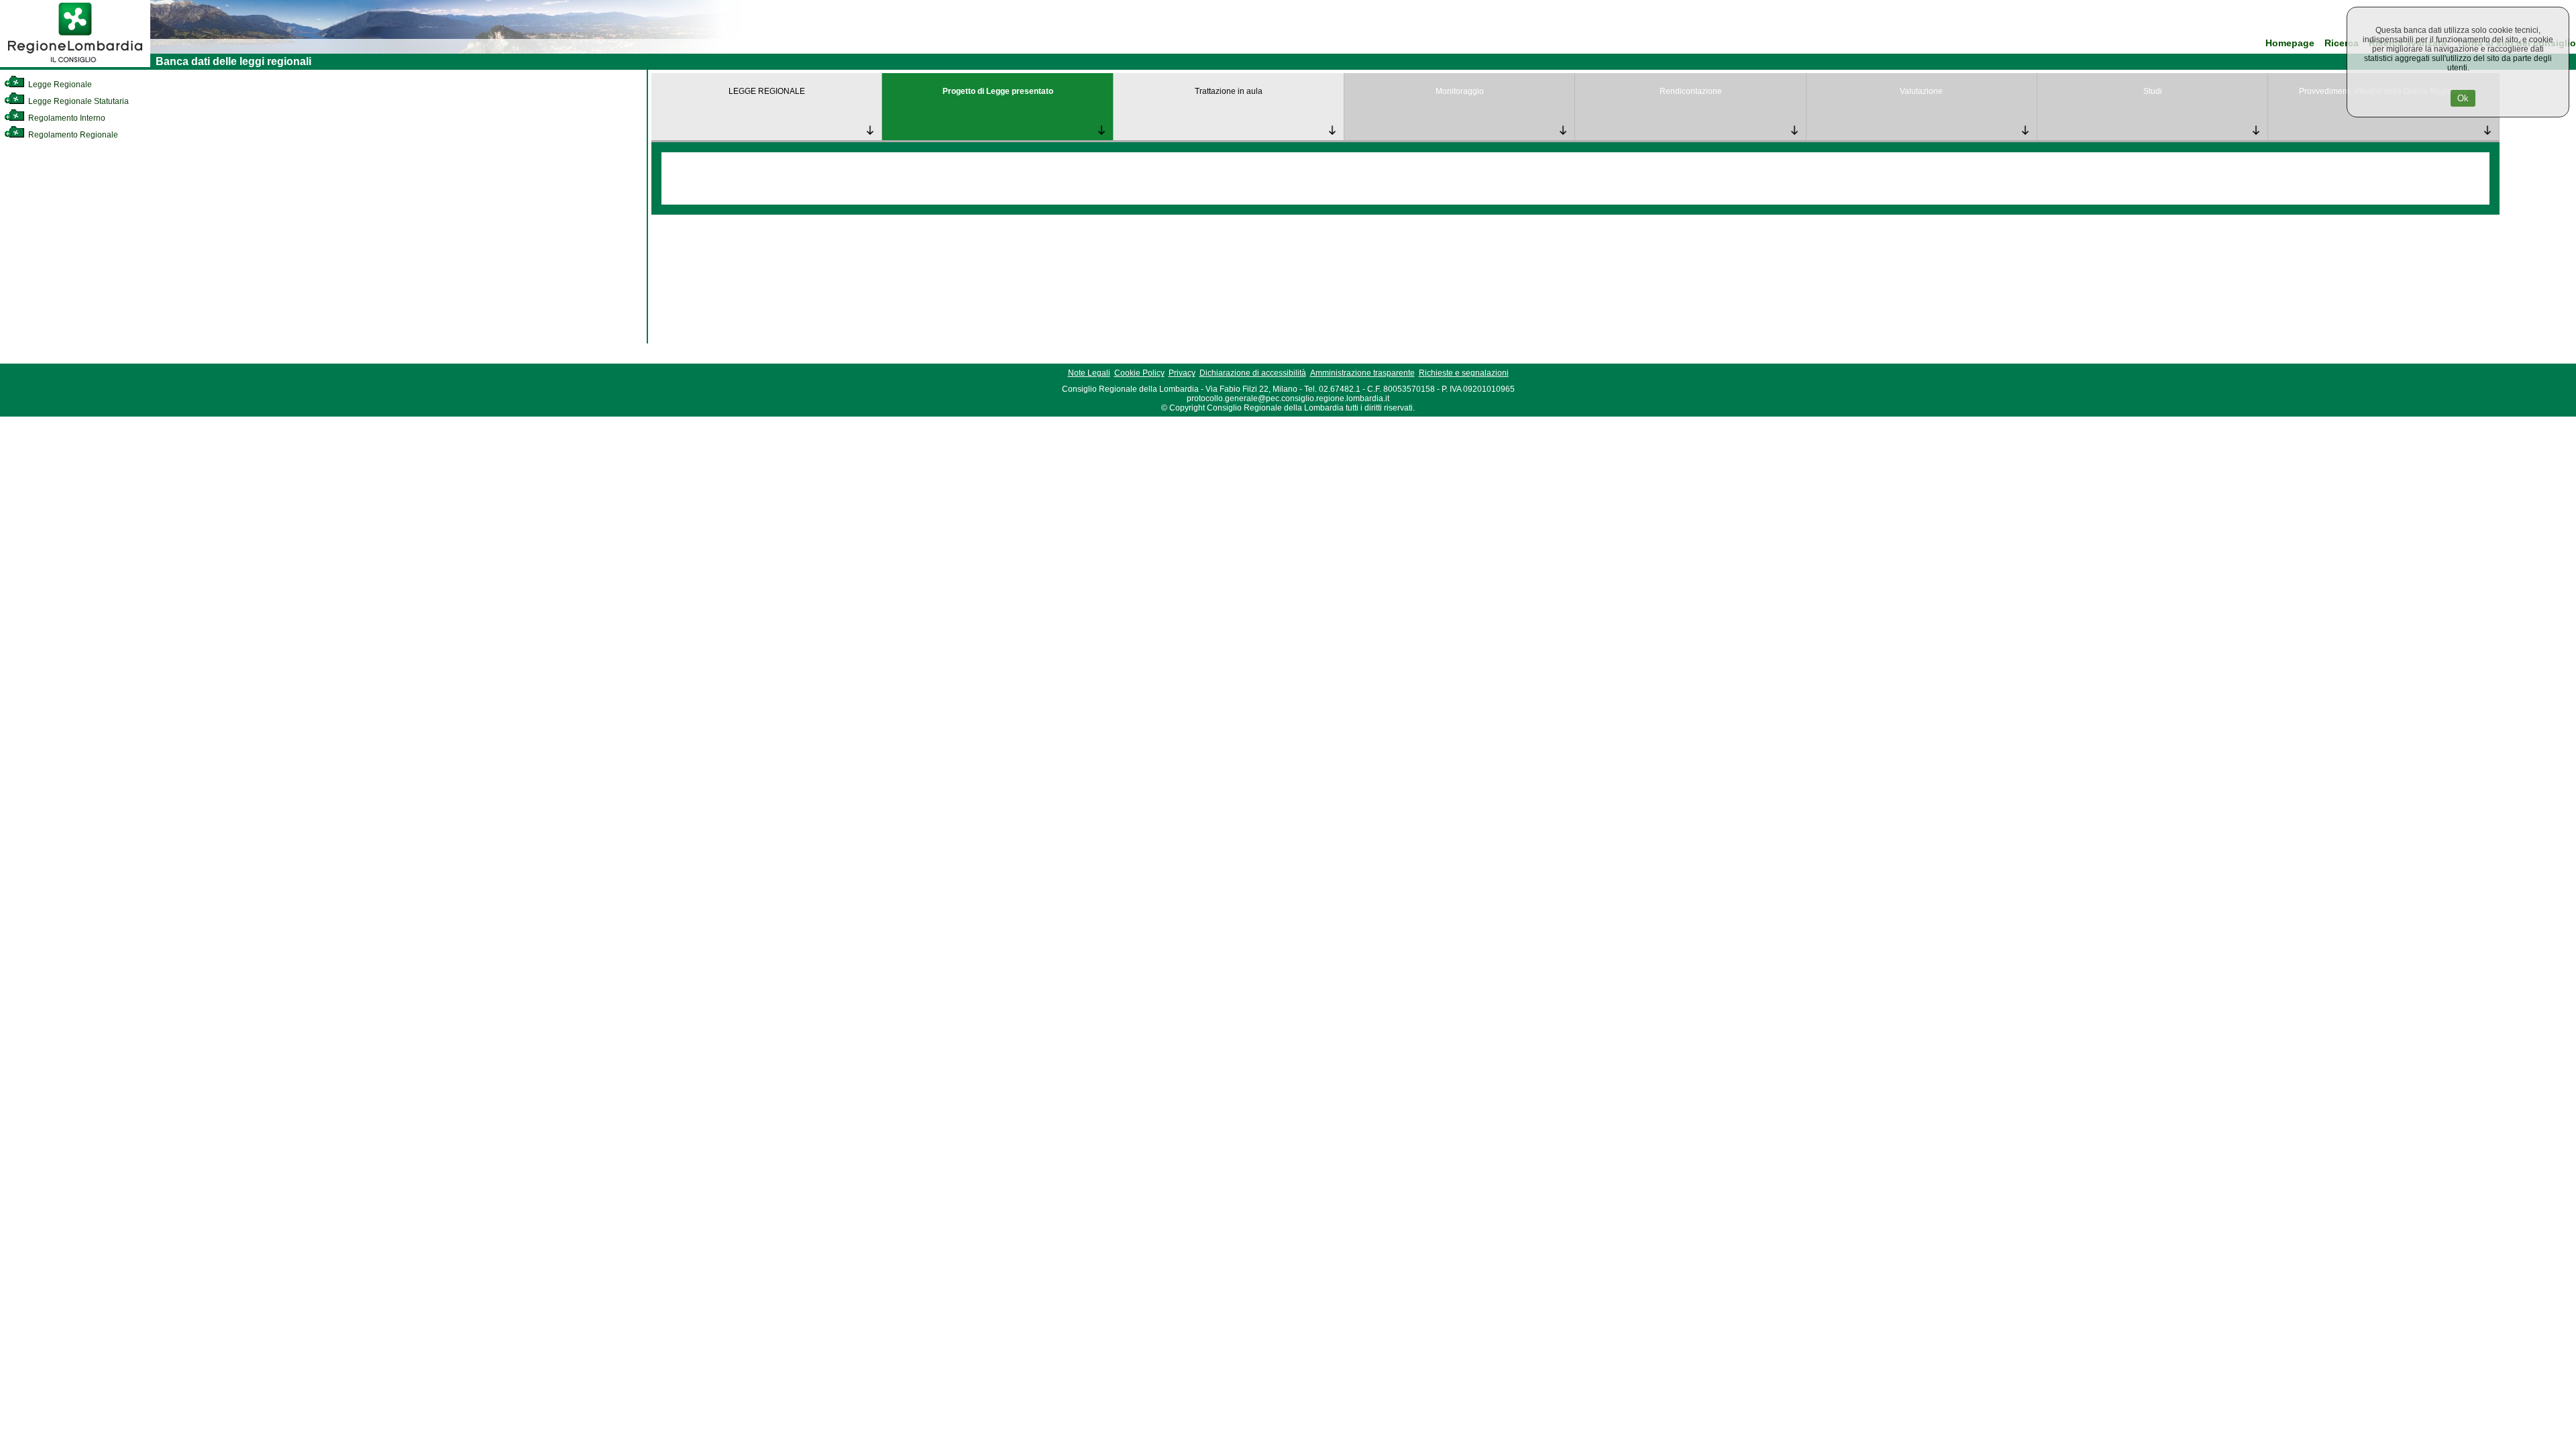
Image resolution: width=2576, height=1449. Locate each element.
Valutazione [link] (1921, 91)
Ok (2463, 98)
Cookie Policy (1139, 373)
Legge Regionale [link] (59, 85)
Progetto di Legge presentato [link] (998, 91)
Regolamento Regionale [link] (72, 135)
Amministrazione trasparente (1362, 373)
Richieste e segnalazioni (1464, 373)
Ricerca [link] (2342, 43)
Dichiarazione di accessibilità (1253, 373)
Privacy (1182, 373)
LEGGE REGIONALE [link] (767, 91)
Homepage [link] (2290, 43)
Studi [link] (2153, 91)
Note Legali (1089, 373)
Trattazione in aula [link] (1229, 91)
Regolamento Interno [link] (66, 118)
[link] (75, 64)
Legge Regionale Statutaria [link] (77, 101)
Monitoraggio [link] (1460, 91)
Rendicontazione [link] (1691, 91)
